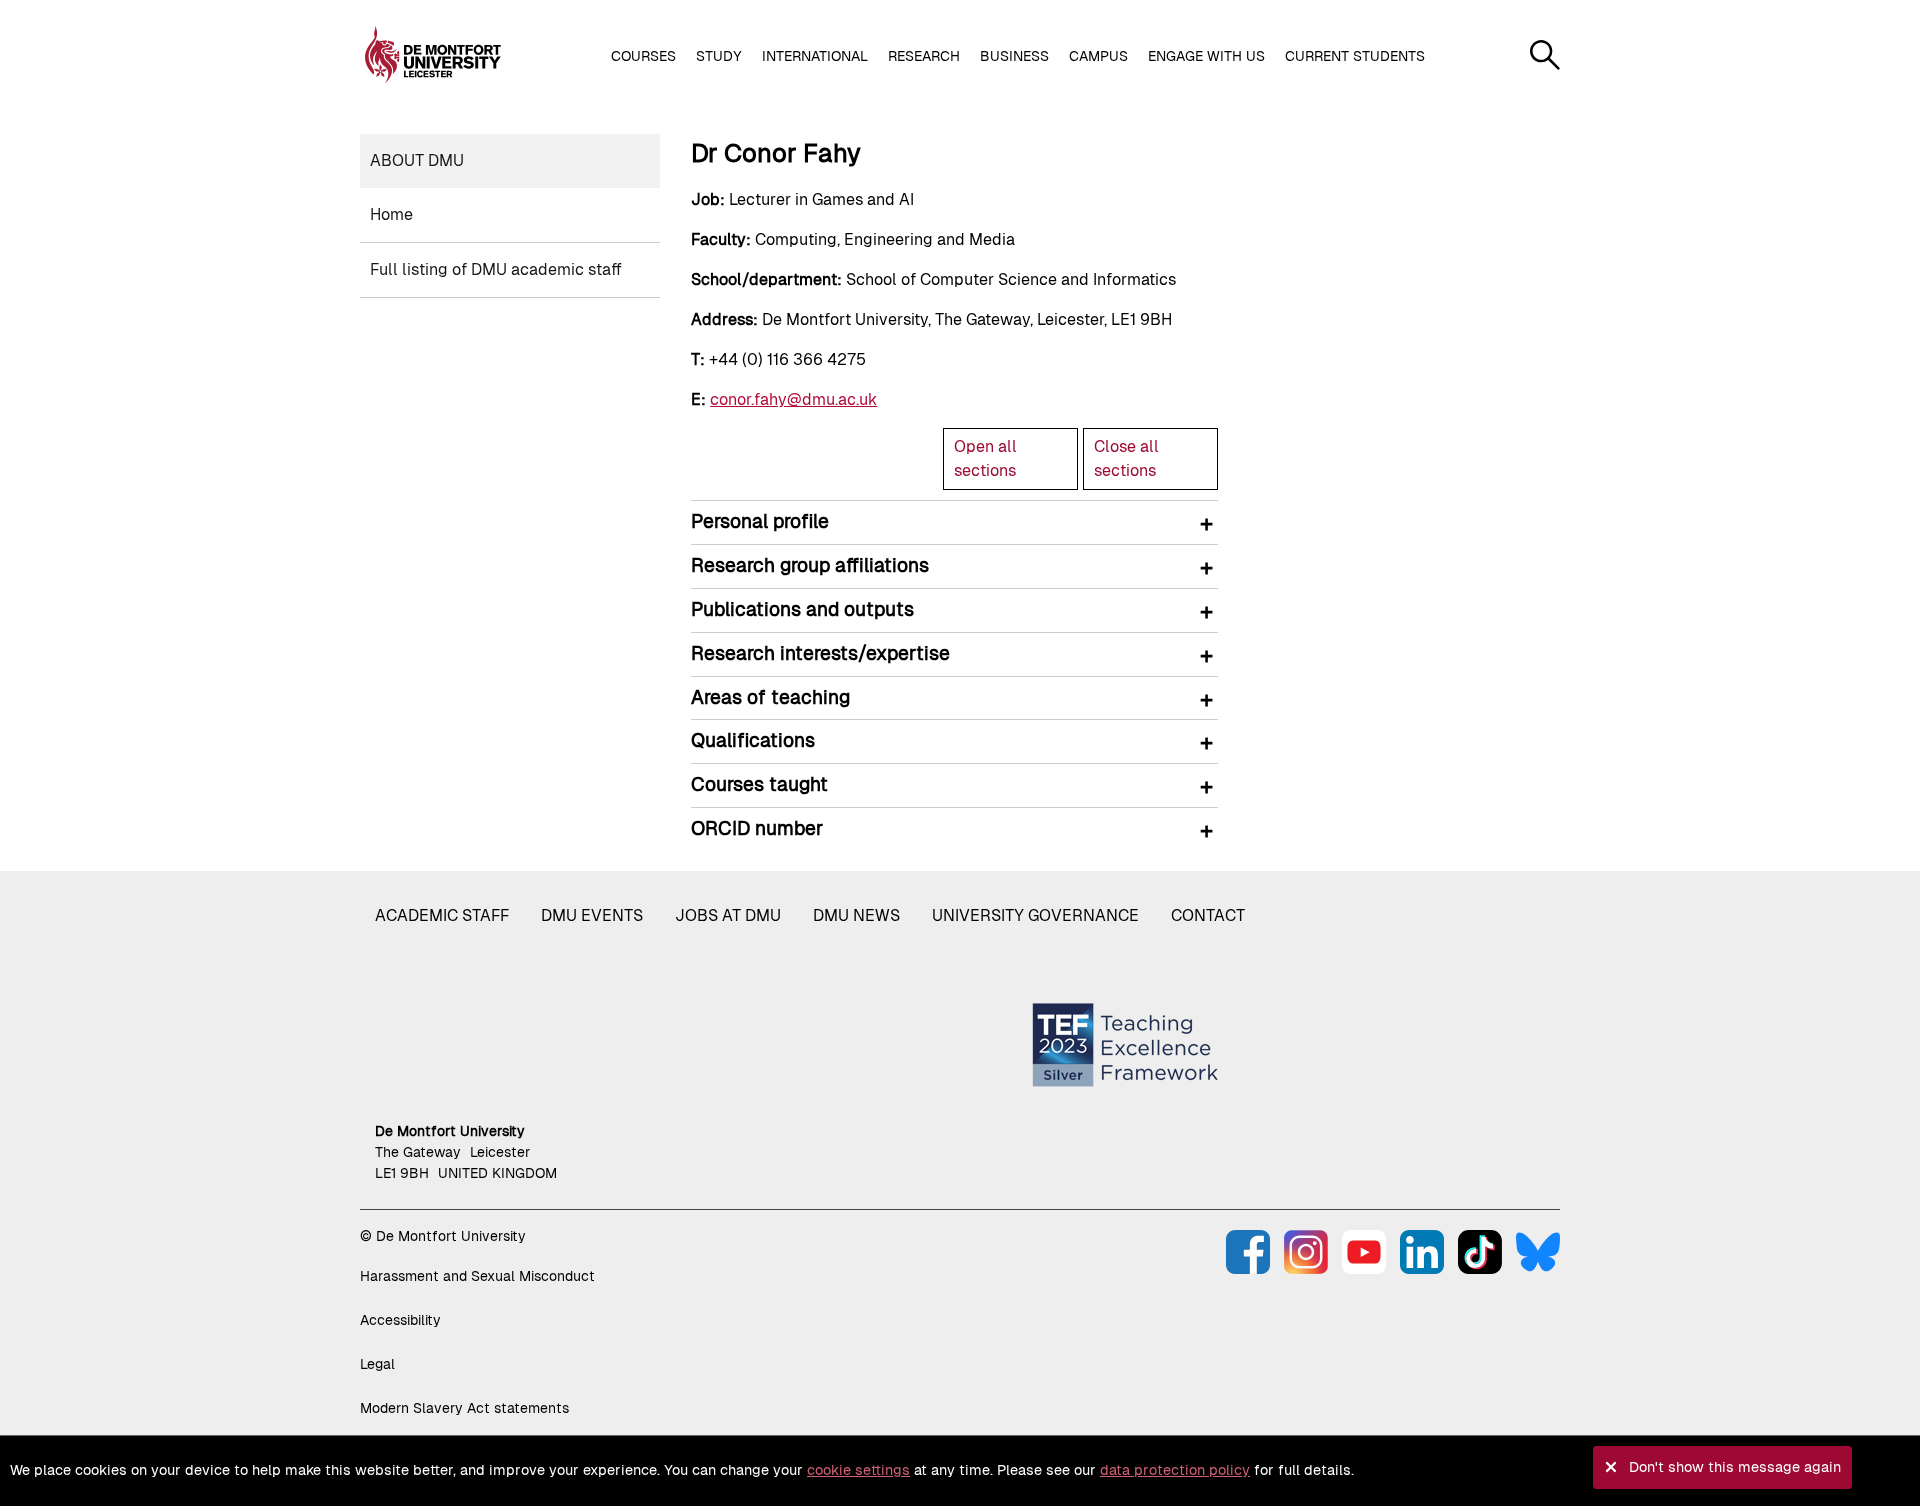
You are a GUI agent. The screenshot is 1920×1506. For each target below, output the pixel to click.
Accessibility (400, 1320)
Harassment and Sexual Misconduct (477, 1276)
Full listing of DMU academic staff (496, 269)
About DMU (417, 160)
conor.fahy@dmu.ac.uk (793, 399)
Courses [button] (643, 56)
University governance (1035, 915)
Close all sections (1126, 458)
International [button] (815, 56)
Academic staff (442, 915)
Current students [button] (1355, 56)
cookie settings (858, 1470)
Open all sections (985, 458)
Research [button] (924, 56)
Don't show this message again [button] (1735, 1467)
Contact (1208, 915)
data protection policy (1175, 1470)
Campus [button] (1098, 56)
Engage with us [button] (1206, 56)
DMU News (856, 915)
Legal (377, 1364)
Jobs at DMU (728, 915)
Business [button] (1014, 56)
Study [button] (719, 56)
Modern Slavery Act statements (464, 1408)
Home (391, 214)
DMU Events (592, 915)
